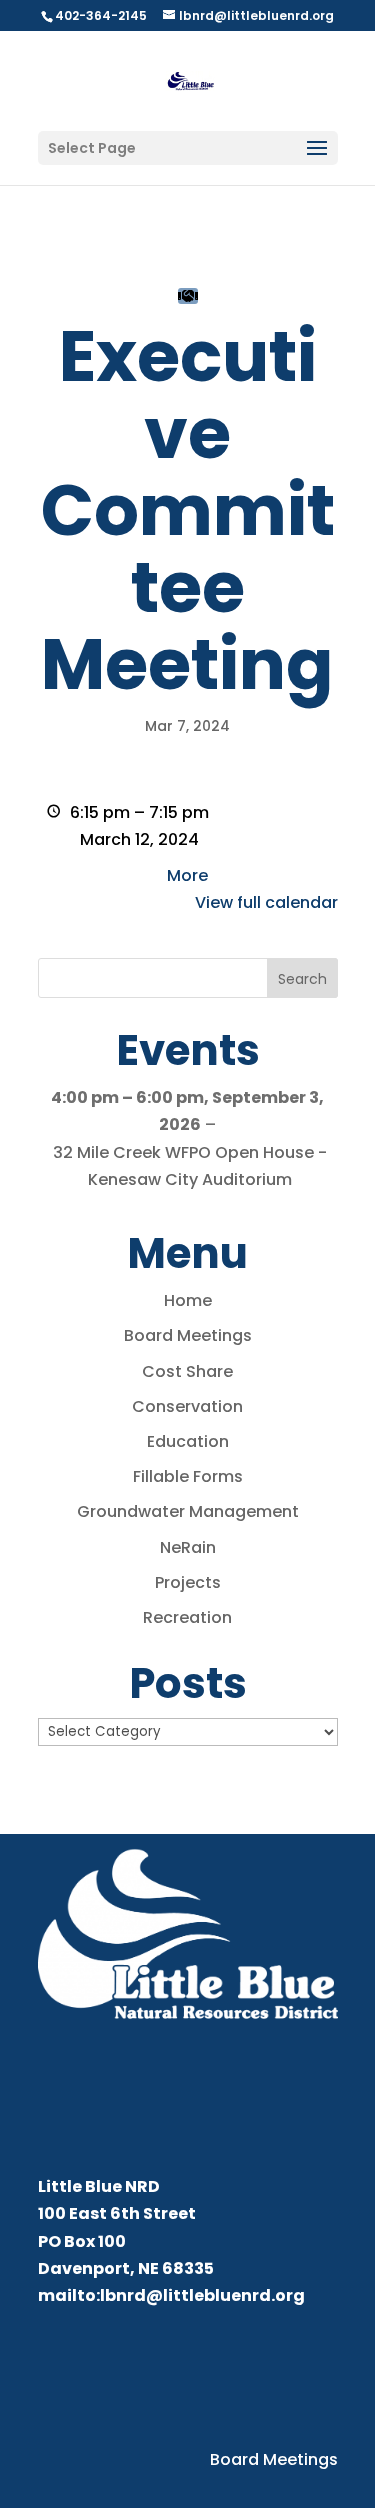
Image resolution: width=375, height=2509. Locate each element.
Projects (188, 1582)
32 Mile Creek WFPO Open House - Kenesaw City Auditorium (190, 1166)
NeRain (188, 1547)
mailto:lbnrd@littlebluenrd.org (171, 2295)
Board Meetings (188, 1335)
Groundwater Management (188, 1511)
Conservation (187, 1406)
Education (188, 1441)
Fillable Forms (188, 1476)
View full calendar (266, 902)
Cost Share (187, 1371)
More (187, 875)
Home (188, 1300)
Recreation (187, 1617)
